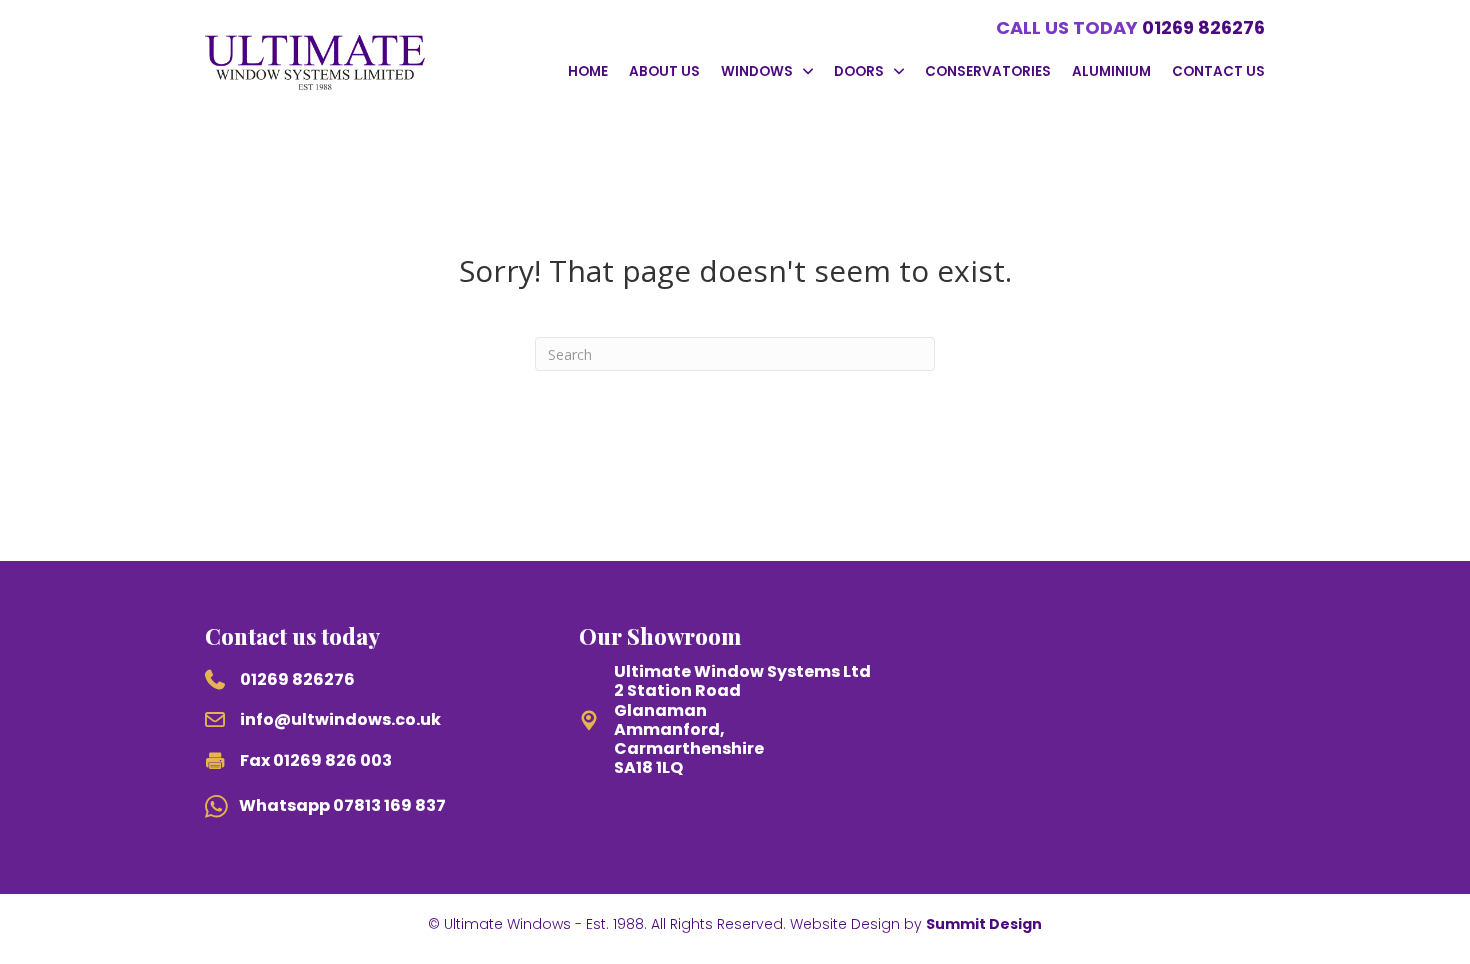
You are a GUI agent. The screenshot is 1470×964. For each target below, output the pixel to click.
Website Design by (916, 924)
